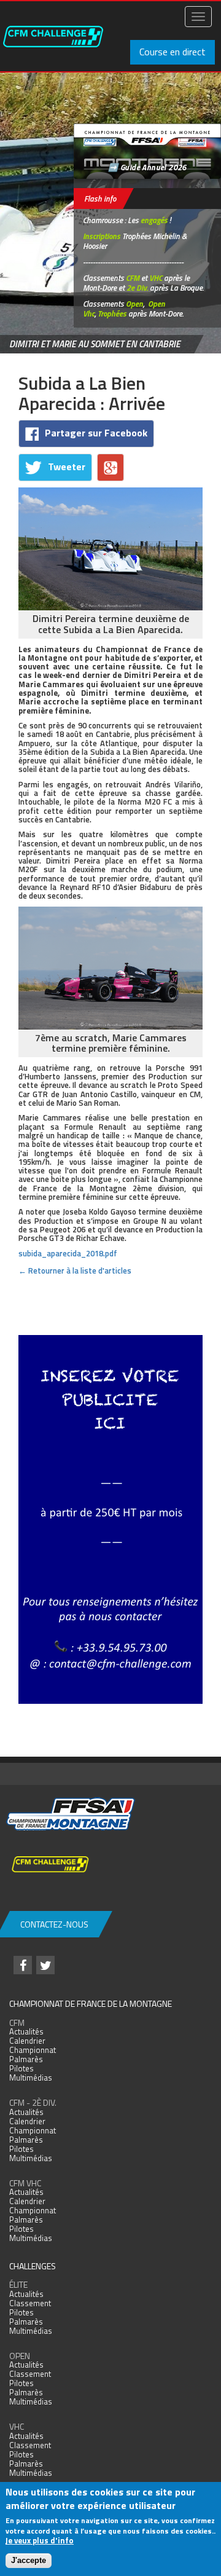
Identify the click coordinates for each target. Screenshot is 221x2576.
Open (134, 304)
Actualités (26, 2031)
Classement (30, 2303)
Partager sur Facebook (96, 433)
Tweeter (67, 467)
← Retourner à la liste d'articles (75, 1270)
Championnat (33, 2050)
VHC (156, 278)
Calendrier (27, 2041)
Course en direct (173, 52)
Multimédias (31, 2078)
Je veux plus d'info (40, 2540)
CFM (133, 278)
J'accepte (29, 2560)
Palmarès (26, 2059)
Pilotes (21, 2068)
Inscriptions (102, 236)
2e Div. (137, 288)
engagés (154, 220)
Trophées (112, 313)
